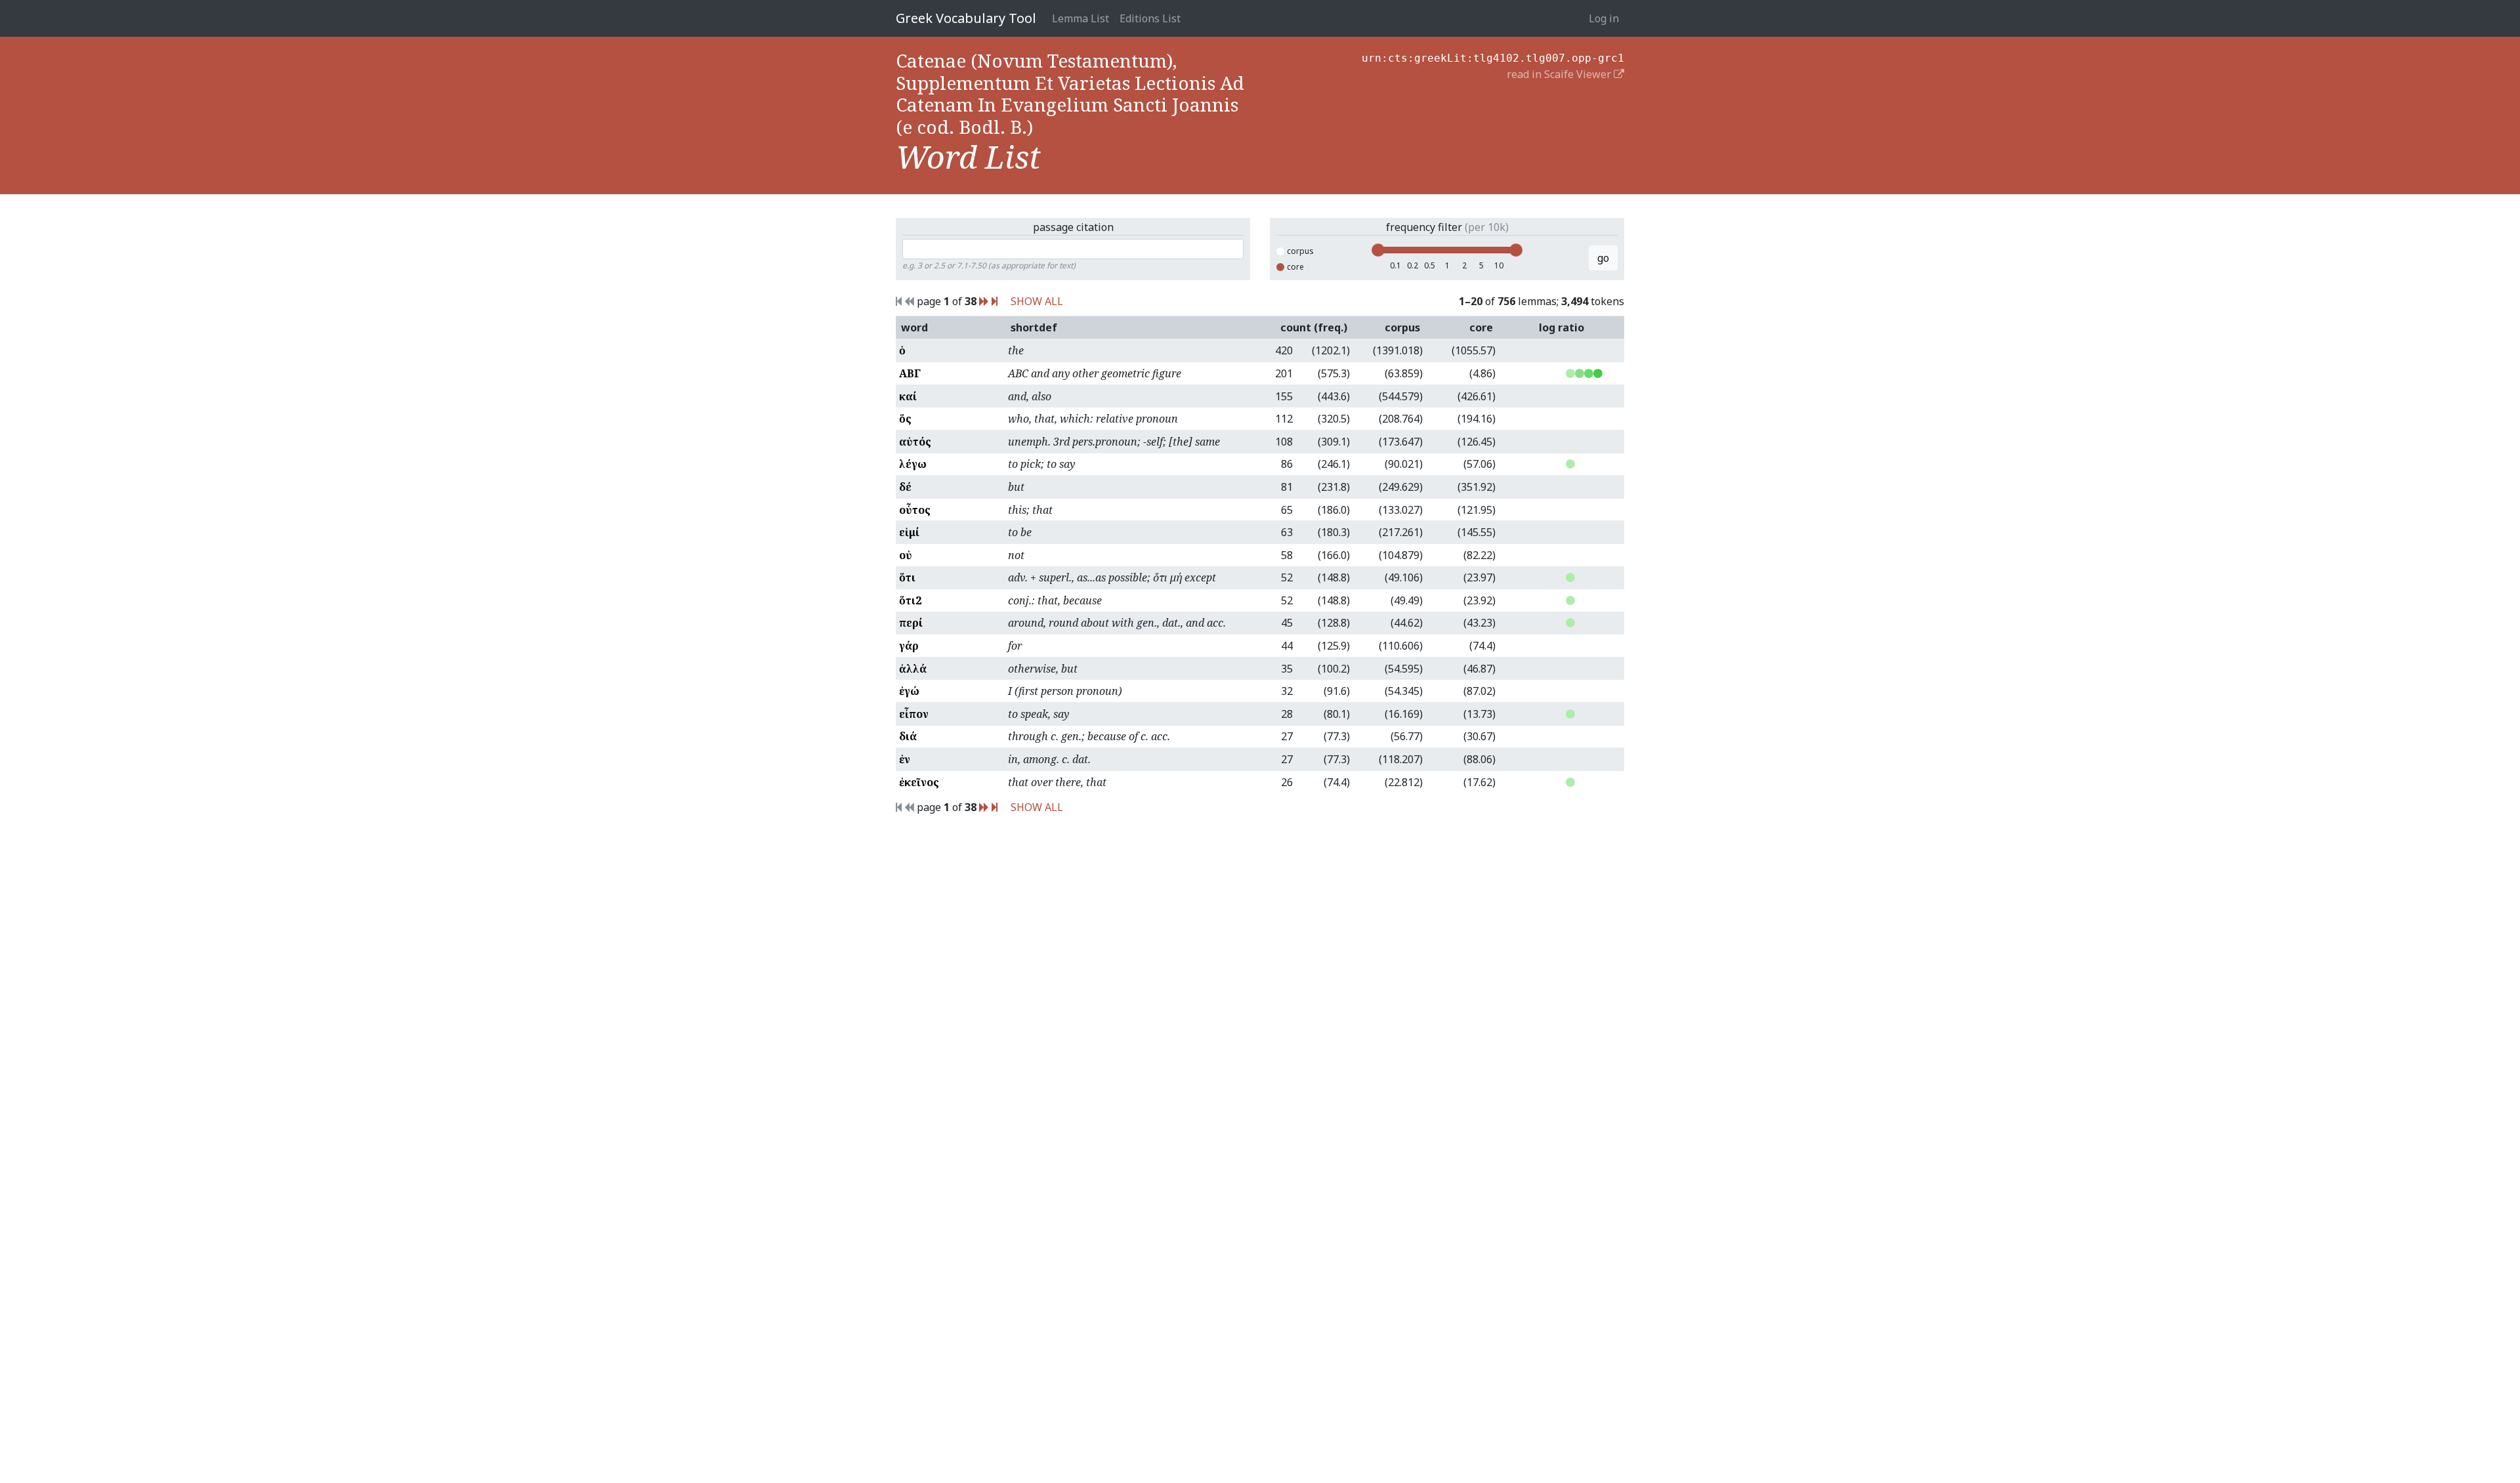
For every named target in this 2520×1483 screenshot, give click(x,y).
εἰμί (909, 532)
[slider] (1378, 250)
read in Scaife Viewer (1560, 74)
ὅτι (907, 577)
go (1603, 258)
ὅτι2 (910, 600)
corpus (1300, 251)
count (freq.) (1314, 327)
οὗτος (915, 510)
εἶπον (914, 714)
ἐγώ (909, 691)
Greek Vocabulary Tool (966, 18)
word (914, 327)
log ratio (1562, 327)
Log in (1604, 18)
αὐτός (915, 442)
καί (908, 396)
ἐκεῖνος (919, 782)
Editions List (1150, 18)
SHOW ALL (1037, 301)
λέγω (913, 464)
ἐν (905, 759)
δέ (905, 487)
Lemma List (1081, 18)
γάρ (909, 646)
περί (911, 623)
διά (908, 736)
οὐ (906, 555)
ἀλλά (913, 669)
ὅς (905, 419)
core (1295, 267)
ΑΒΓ (910, 373)
